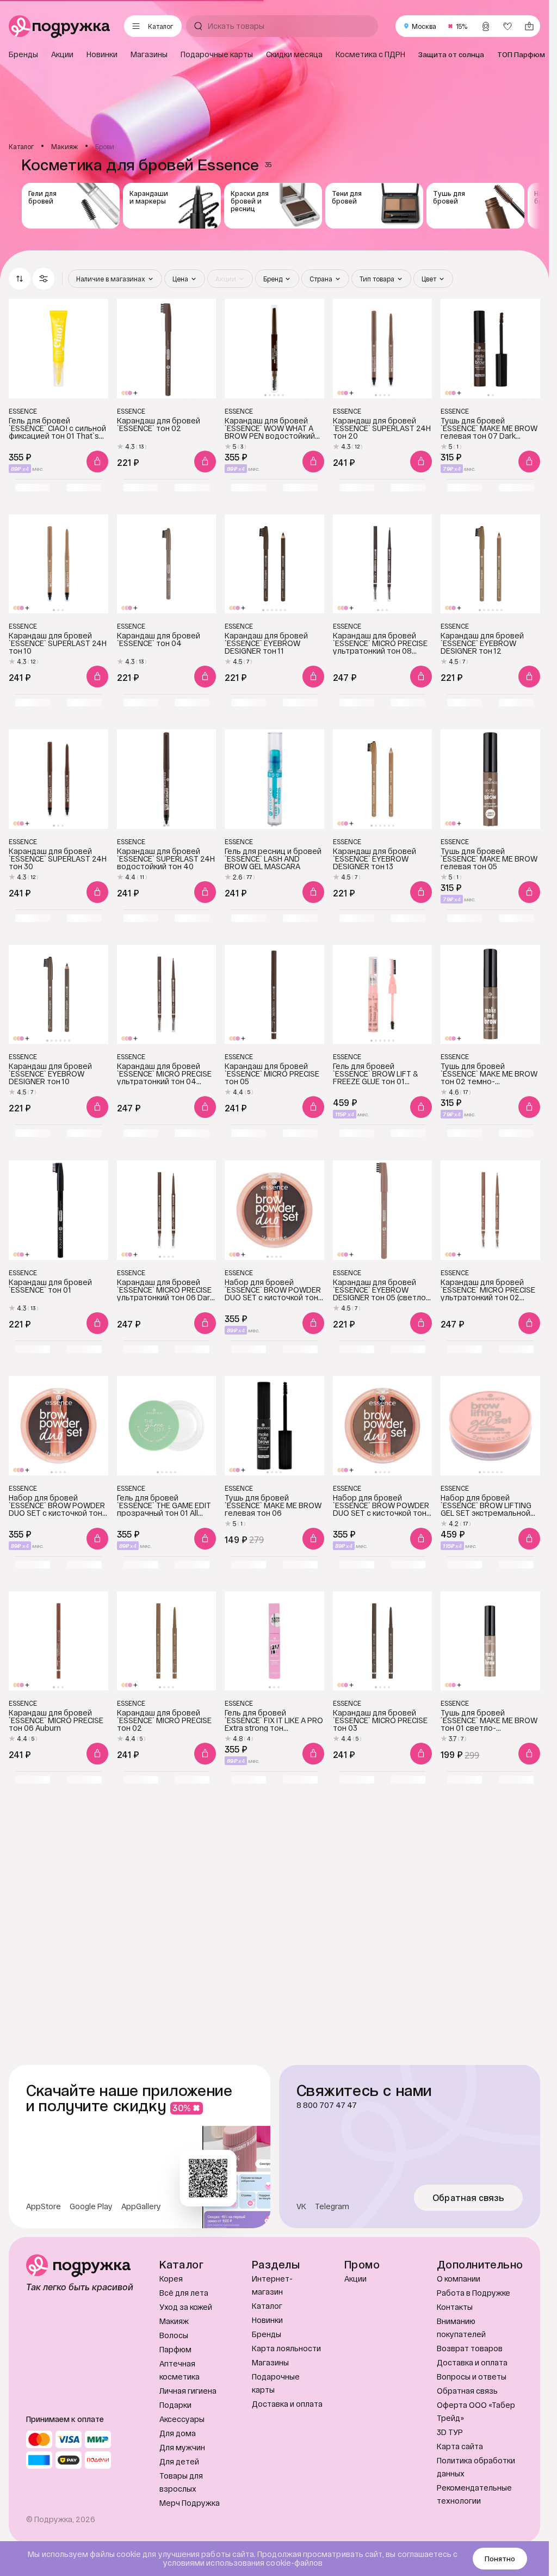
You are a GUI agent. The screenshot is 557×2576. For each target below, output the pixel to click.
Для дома (178, 2433)
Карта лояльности (286, 2348)
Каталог (267, 2306)
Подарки (175, 2405)
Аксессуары (182, 2419)
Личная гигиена (188, 2391)
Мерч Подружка (190, 2503)
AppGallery (141, 2206)
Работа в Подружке (474, 2293)
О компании (459, 2279)
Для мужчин (182, 2447)
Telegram (332, 2206)
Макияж (174, 2321)
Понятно (500, 2559)
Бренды (267, 2334)
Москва (424, 26)
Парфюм (175, 2349)
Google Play (91, 2206)
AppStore (44, 2206)
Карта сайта (460, 2446)
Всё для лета (184, 2293)
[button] (44, 279)
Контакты (455, 2307)
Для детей (179, 2461)
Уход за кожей (186, 2307)
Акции (355, 2279)
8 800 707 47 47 (327, 2105)
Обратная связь (469, 2198)
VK (301, 2206)
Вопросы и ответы (472, 2377)
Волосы (174, 2335)
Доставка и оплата (287, 2404)
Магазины (270, 2362)
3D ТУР (450, 2432)
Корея (171, 2279)
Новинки (267, 2320)
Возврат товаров (470, 2348)
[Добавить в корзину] (97, 462)
